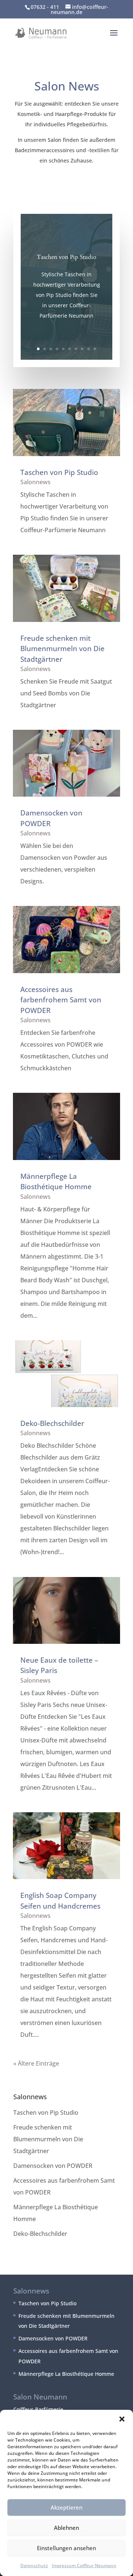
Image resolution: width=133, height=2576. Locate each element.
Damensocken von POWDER (53, 2166)
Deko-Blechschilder (52, 1423)
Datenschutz (34, 2565)
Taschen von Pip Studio (66, 257)
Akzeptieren (66, 2507)
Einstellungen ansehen (66, 2548)
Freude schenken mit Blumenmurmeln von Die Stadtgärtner (62, 649)
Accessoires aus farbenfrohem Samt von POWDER (61, 1000)
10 (95, 349)
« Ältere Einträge (36, 2063)
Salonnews (35, 482)
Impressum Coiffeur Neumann (84, 2565)
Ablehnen (66, 2528)
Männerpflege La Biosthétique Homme (66, 2374)
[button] (122, 2419)
